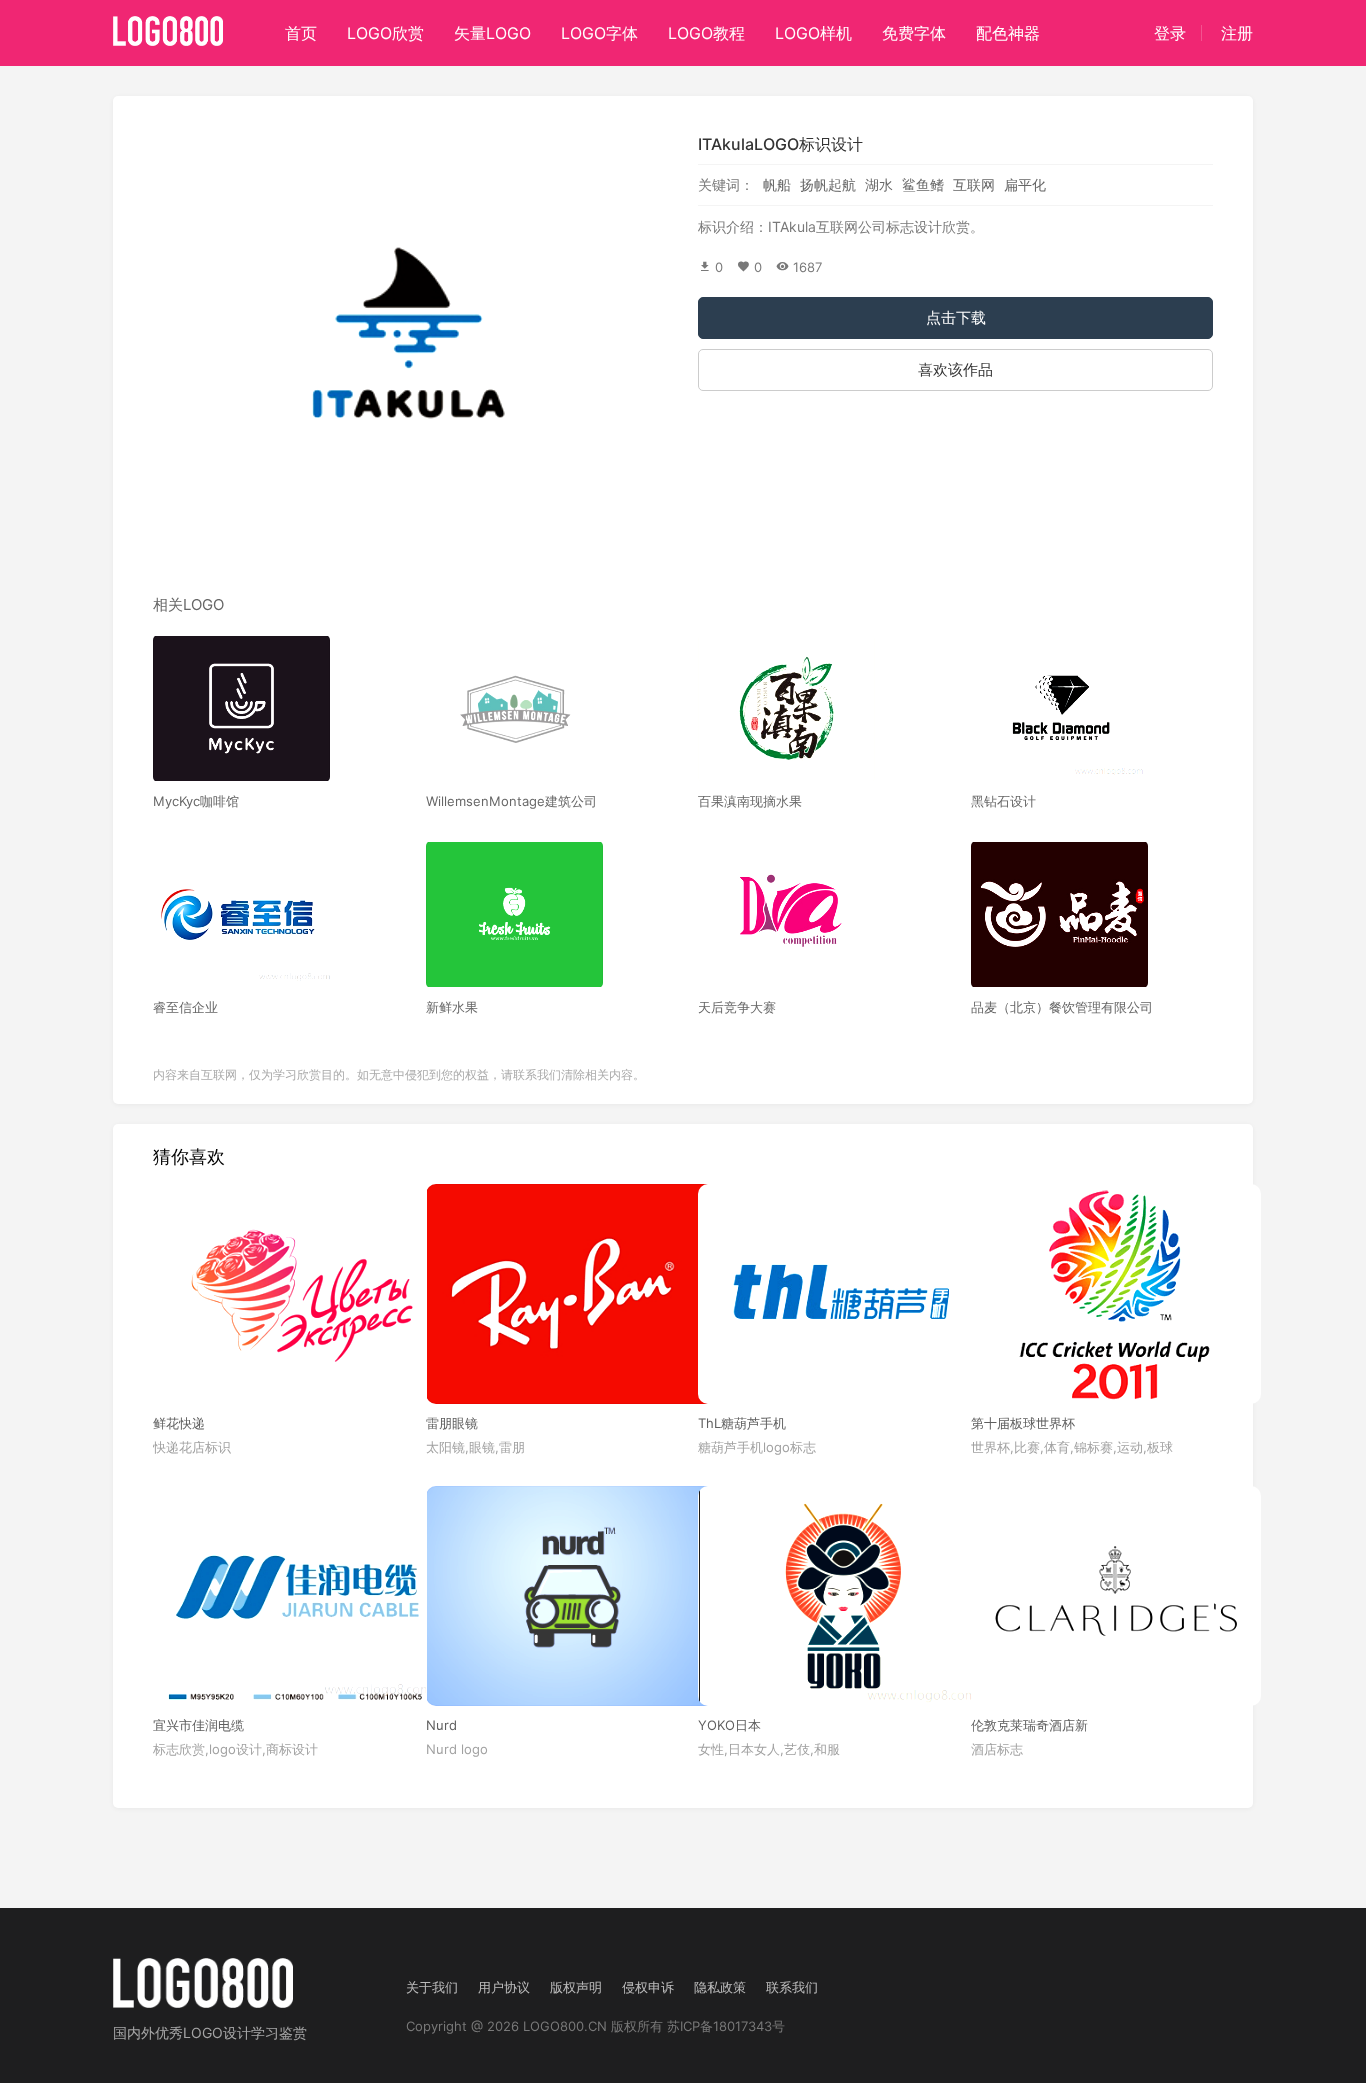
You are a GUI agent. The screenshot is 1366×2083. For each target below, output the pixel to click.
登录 (1170, 33)
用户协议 (504, 1987)
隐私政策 (720, 1987)
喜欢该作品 (955, 369)
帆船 (777, 184)
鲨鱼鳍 (923, 184)
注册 (1237, 33)
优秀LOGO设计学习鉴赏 (231, 2032)
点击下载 (956, 317)
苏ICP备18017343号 (726, 2026)
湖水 (879, 184)
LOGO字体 (599, 33)
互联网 (974, 184)
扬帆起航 (828, 184)
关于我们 (432, 1987)
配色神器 (1008, 33)
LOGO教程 (706, 33)
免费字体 (914, 33)
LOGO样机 (813, 33)
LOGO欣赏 (385, 33)
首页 (301, 33)
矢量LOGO (492, 33)
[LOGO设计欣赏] (169, 25)
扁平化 (1025, 184)
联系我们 (792, 1987)
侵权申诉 (648, 1987)
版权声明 (576, 1987)
